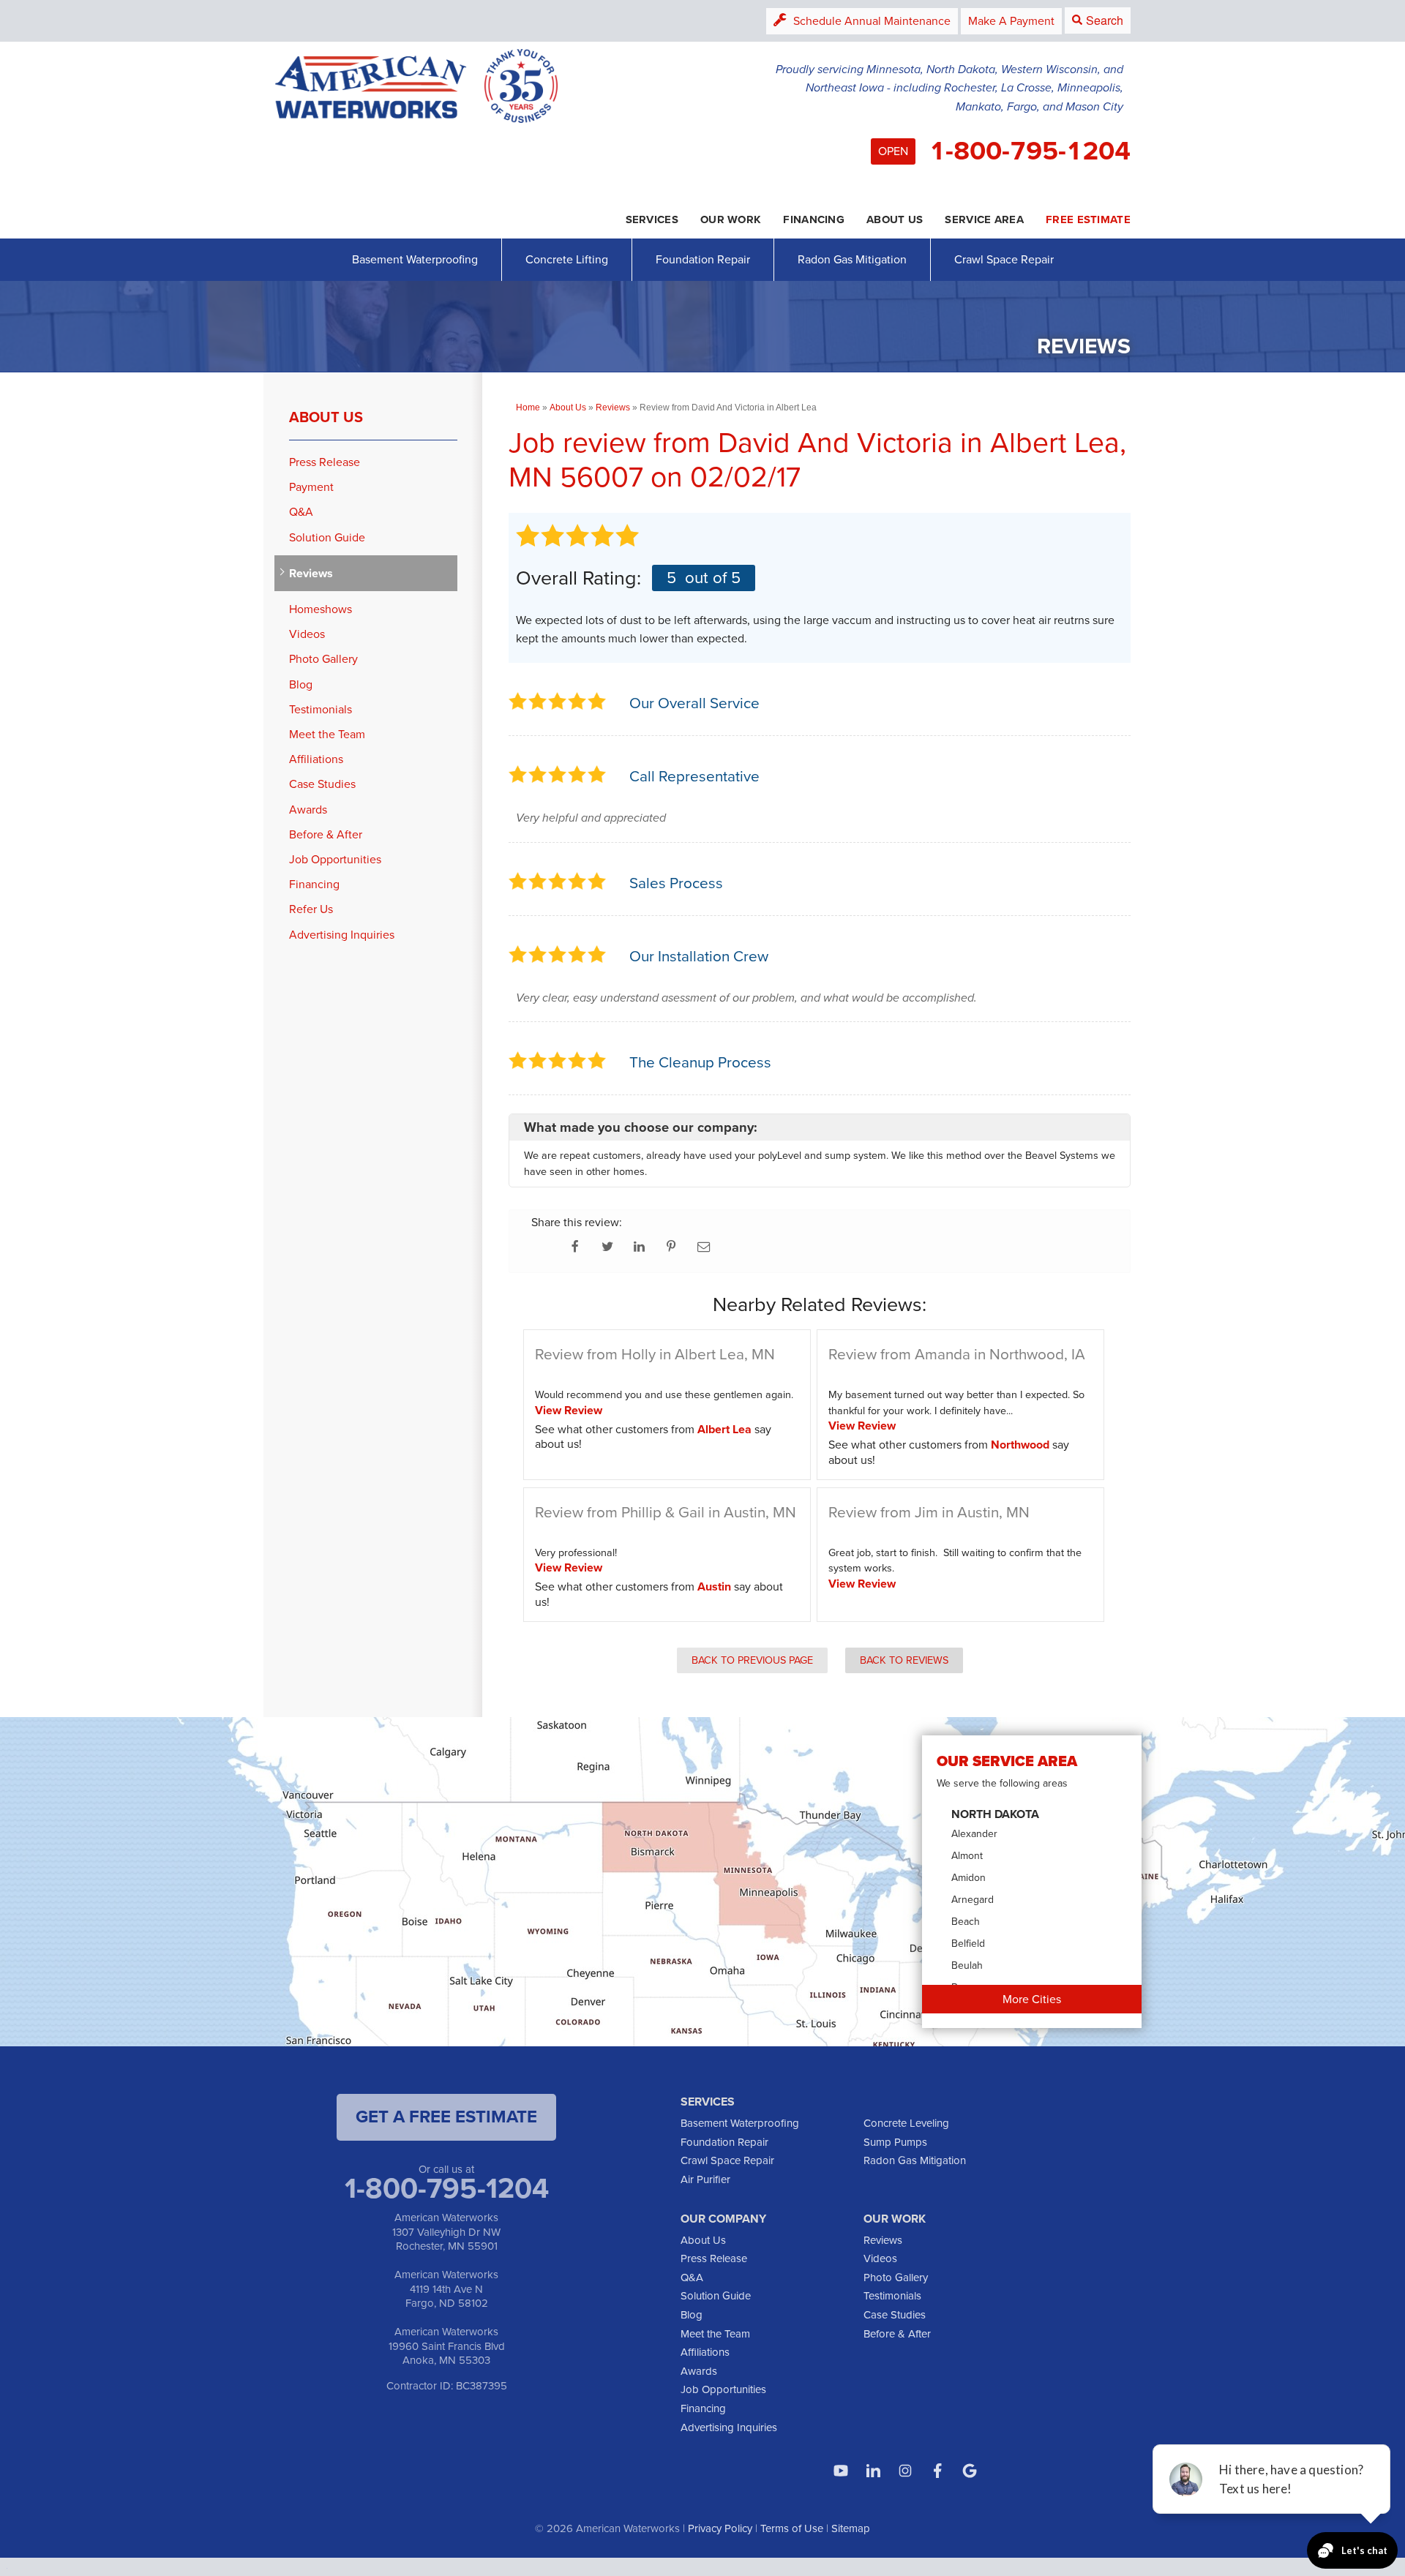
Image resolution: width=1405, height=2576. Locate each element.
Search (1105, 20)
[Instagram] (905, 2471)
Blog (301, 684)
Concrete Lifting (567, 259)
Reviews (311, 573)
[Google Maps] (970, 2471)
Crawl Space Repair (1004, 259)
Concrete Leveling (906, 2123)
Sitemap (851, 2528)
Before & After (326, 834)
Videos (307, 634)
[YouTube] (841, 2471)
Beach (966, 1922)
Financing (314, 884)
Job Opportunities (335, 859)
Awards (308, 810)
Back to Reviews (904, 1660)
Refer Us (311, 909)
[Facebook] (937, 2471)
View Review (569, 1410)
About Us (326, 417)
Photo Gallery (323, 659)
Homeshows (321, 609)
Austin (714, 1586)
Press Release (325, 462)
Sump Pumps (895, 2142)
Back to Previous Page (752, 1660)
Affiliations (316, 759)
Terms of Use (792, 2528)
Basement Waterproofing (415, 259)
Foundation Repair (703, 259)
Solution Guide (327, 537)
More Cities (1032, 1999)
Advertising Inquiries (342, 935)
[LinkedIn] (873, 2471)
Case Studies (322, 784)
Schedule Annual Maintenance (872, 21)
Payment (311, 487)
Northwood (1020, 1445)
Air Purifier (705, 2179)
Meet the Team (327, 734)
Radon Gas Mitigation (852, 259)
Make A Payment (1011, 21)
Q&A (301, 512)
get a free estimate (446, 2117)
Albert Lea (724, 1429)
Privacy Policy (720, 2528)
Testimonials (321, 709)
